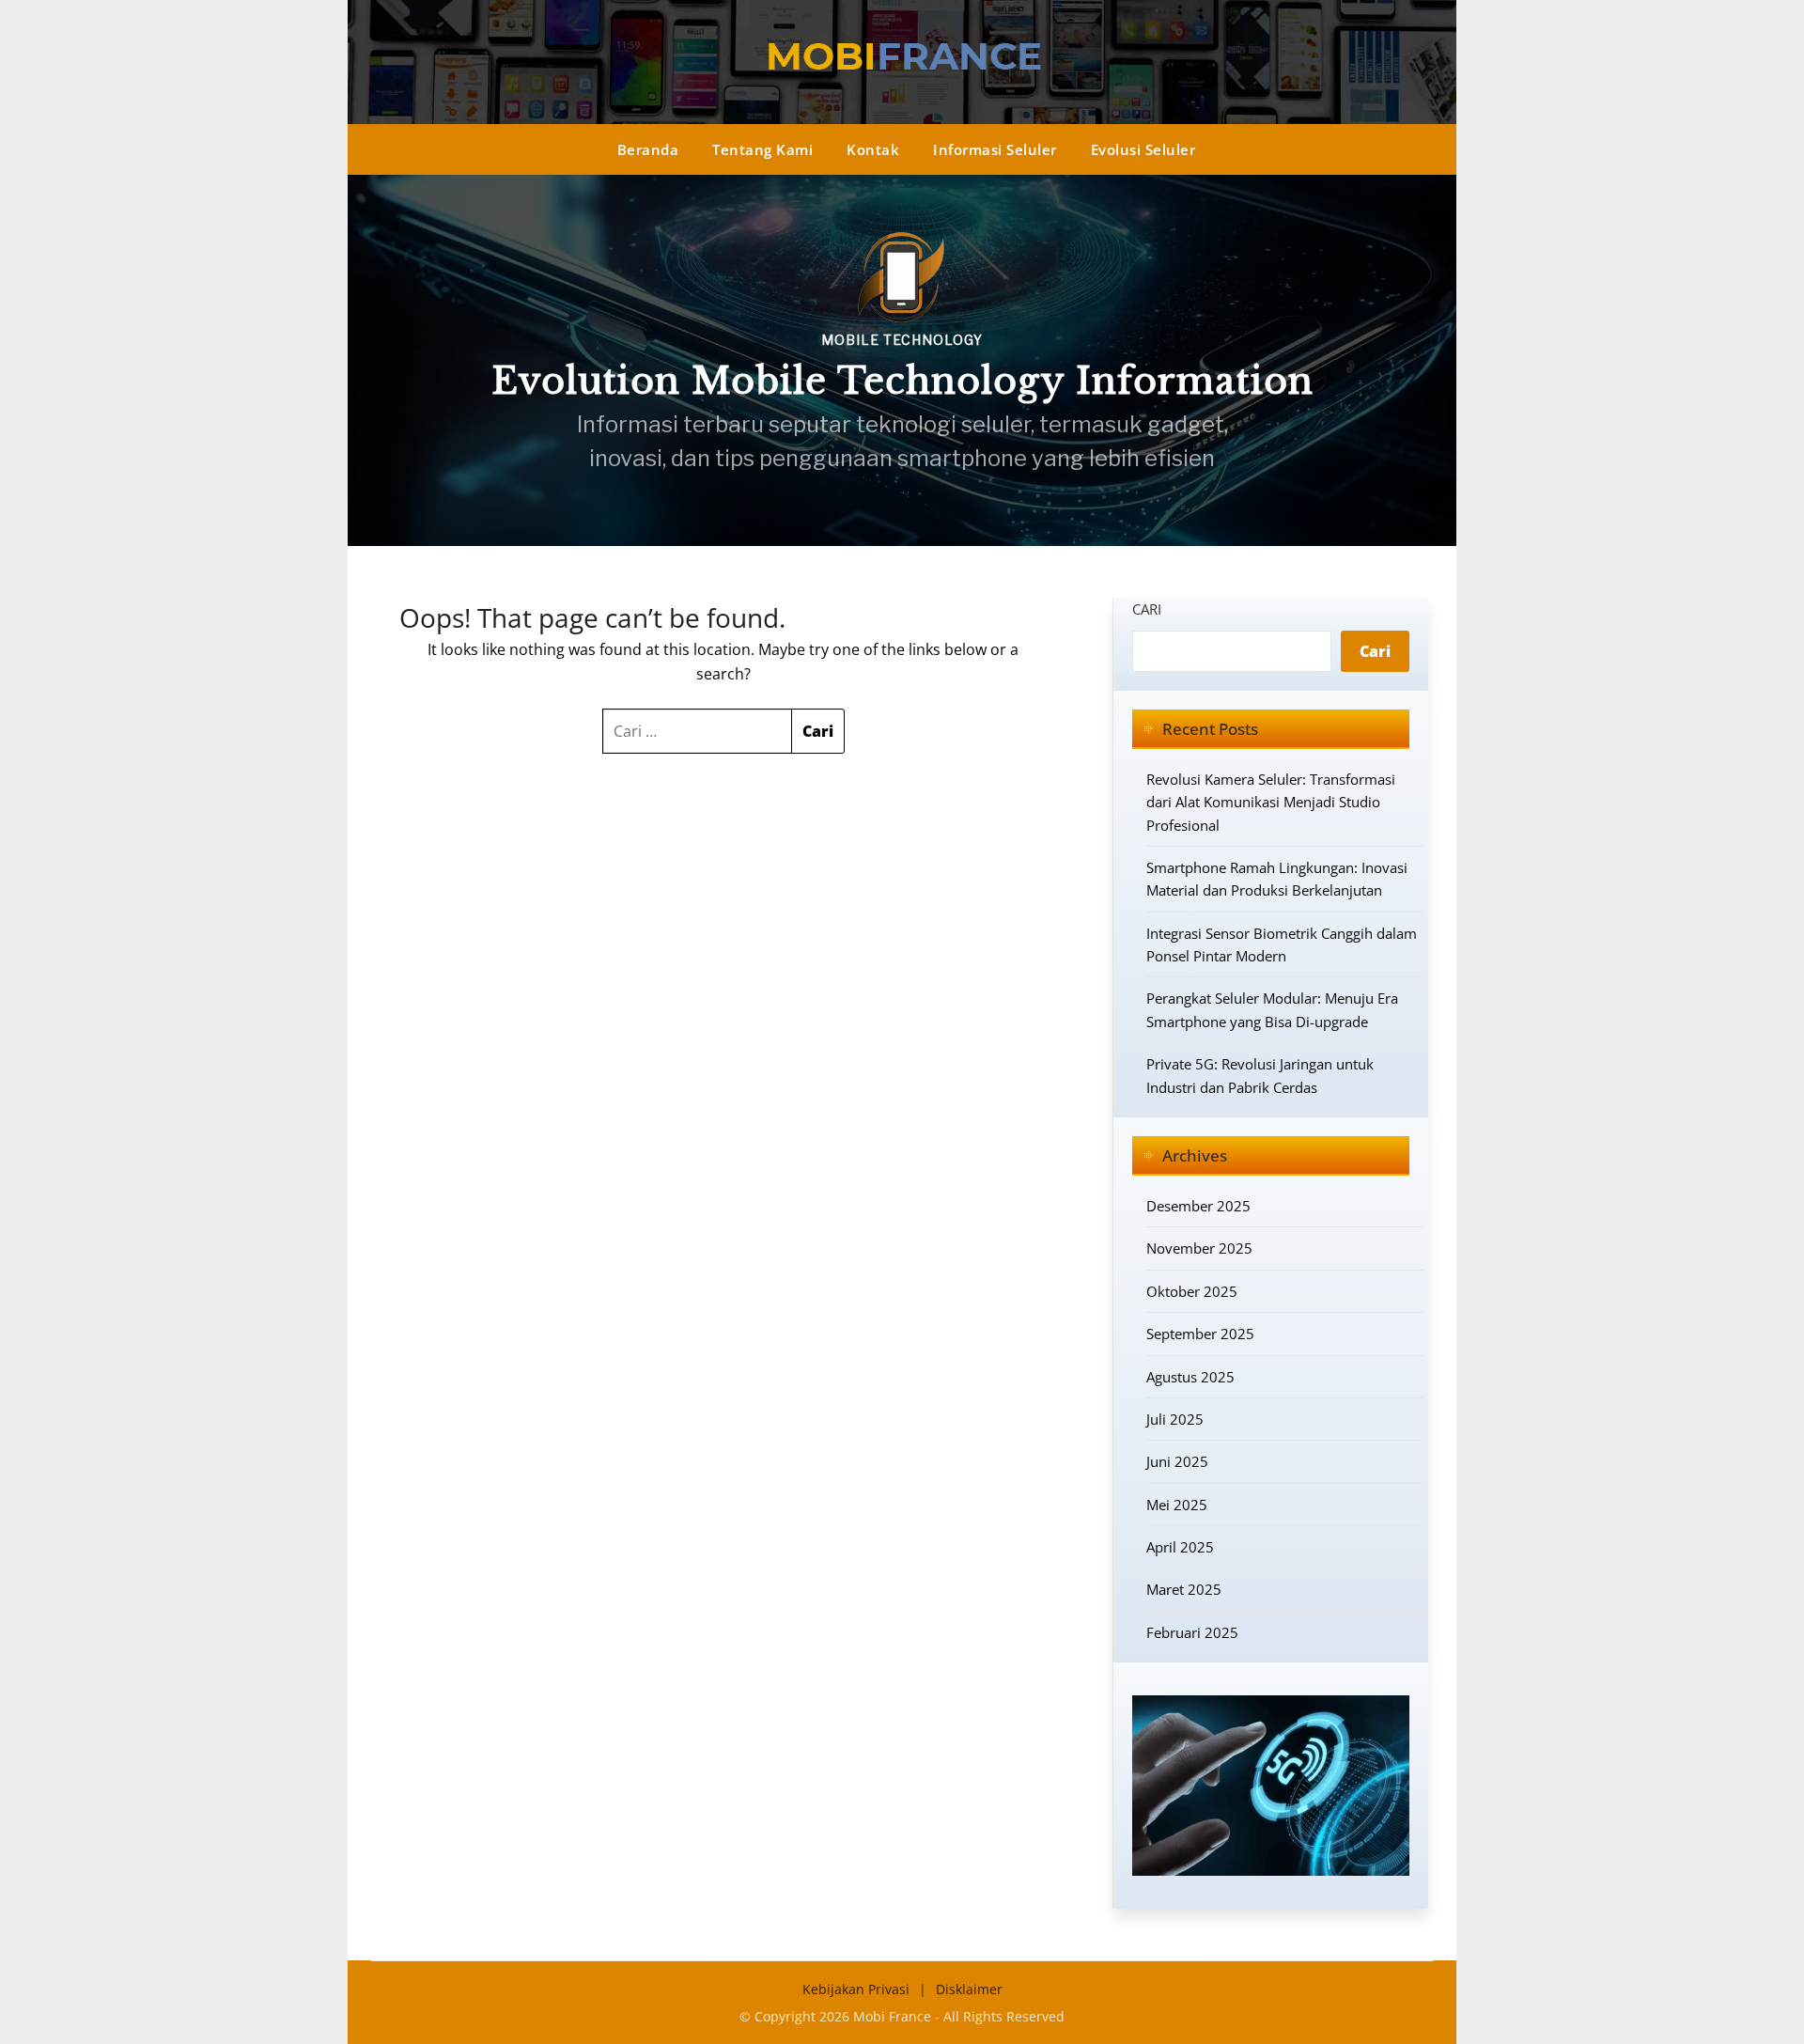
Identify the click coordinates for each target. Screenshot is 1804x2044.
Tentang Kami (762, 149)
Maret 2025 (1184, 1589)
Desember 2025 (1198, 1206)
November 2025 (1199, 1248)
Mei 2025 (1177, 1505)
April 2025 (1180, 1547)
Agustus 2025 (1190, 1377)
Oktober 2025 (1192, 1291)
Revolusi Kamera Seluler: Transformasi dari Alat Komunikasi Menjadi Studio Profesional (1271, 802)
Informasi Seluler (995, 149)
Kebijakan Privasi (856, 1989)
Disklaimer (969, 1989)
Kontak (873, 149)
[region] (902, 360)
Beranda (648, 149)
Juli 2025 (1175, 1419)
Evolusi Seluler (1143, 149)
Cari (1147, 609)
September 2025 (1200, 1334)
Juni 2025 (1177, 1461)
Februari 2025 (1192, 1632)
